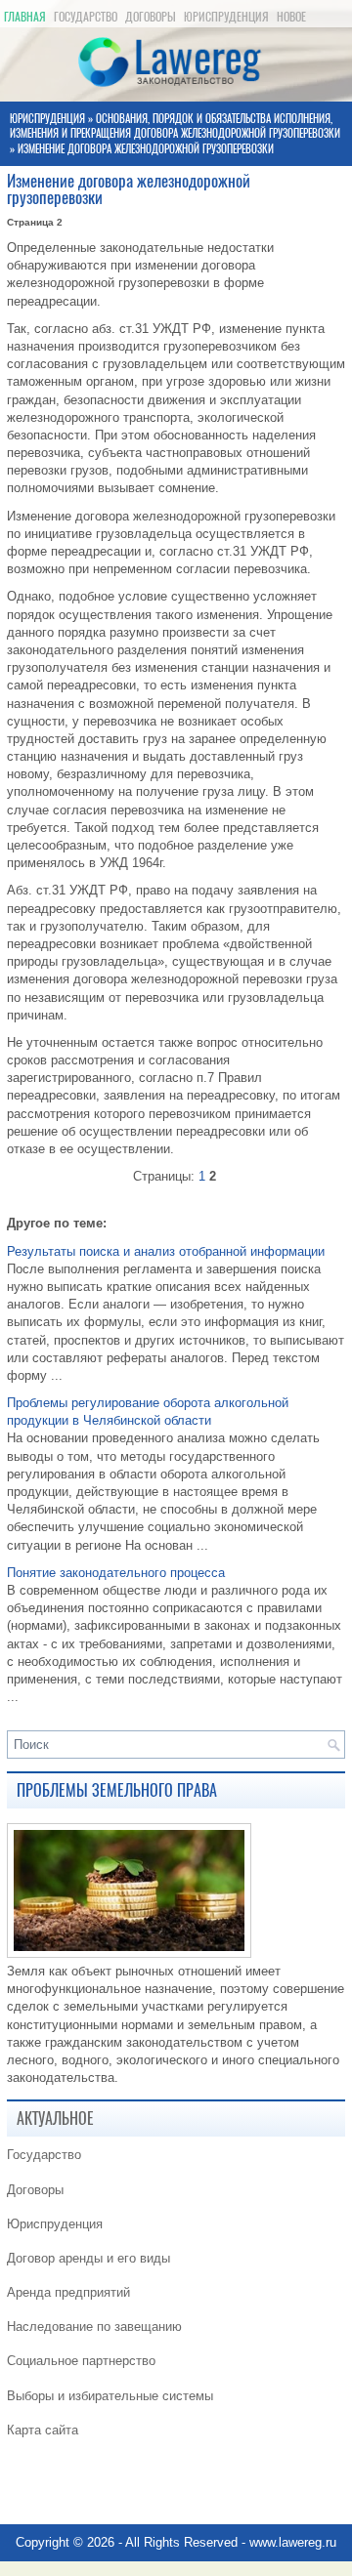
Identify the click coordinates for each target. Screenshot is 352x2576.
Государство (86, 17)
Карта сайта (43, 2430)
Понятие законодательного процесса (116, 1573)
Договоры (151, 17)
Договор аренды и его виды (88, 2258)
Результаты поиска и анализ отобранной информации (166, 1251)
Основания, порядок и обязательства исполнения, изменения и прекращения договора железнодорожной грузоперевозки (175, 126)
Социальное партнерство (81, 2361)
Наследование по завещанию (94, 2327)
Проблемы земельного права (117, 1790)
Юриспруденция (226, 17)
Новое (291, 17)
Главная (25, 17)
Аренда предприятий (68, 2292)
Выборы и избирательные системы (110, 2396)
